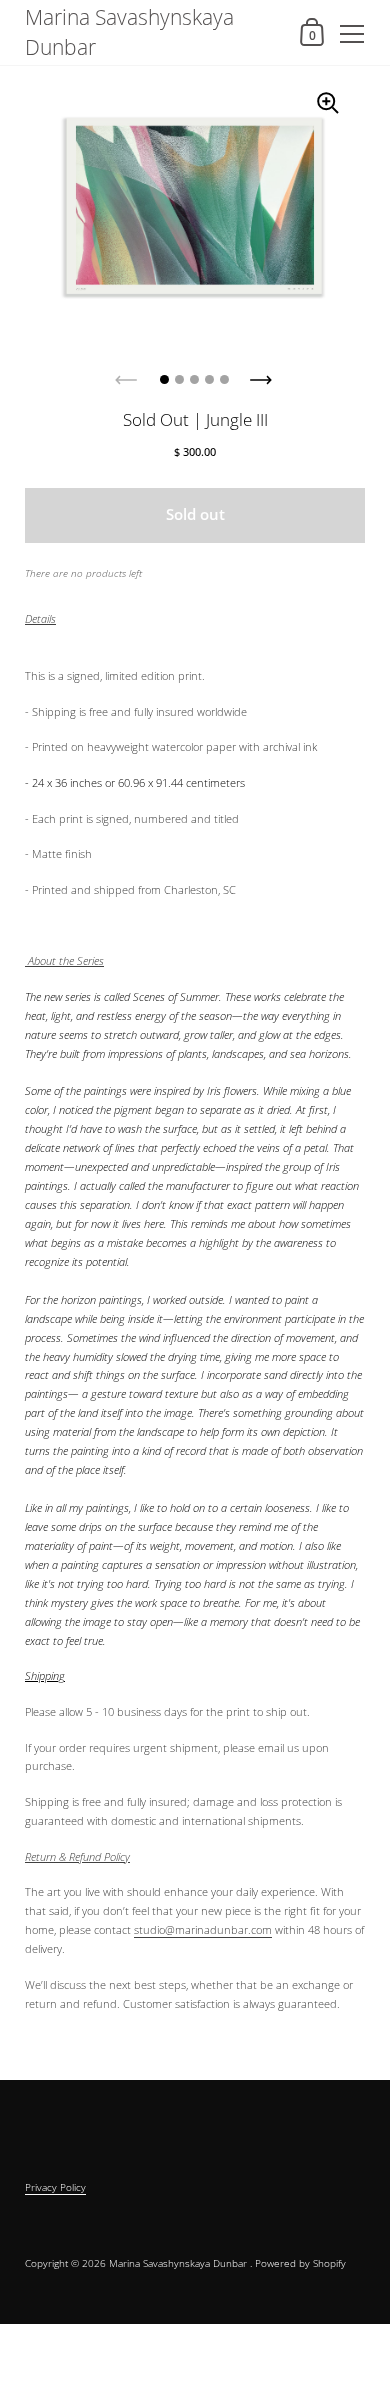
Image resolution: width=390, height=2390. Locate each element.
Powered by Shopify (300, 2263)
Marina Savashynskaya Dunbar (129, 31)
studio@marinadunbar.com (203, 1929)
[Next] (263, 374)
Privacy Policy (55, 2187)
